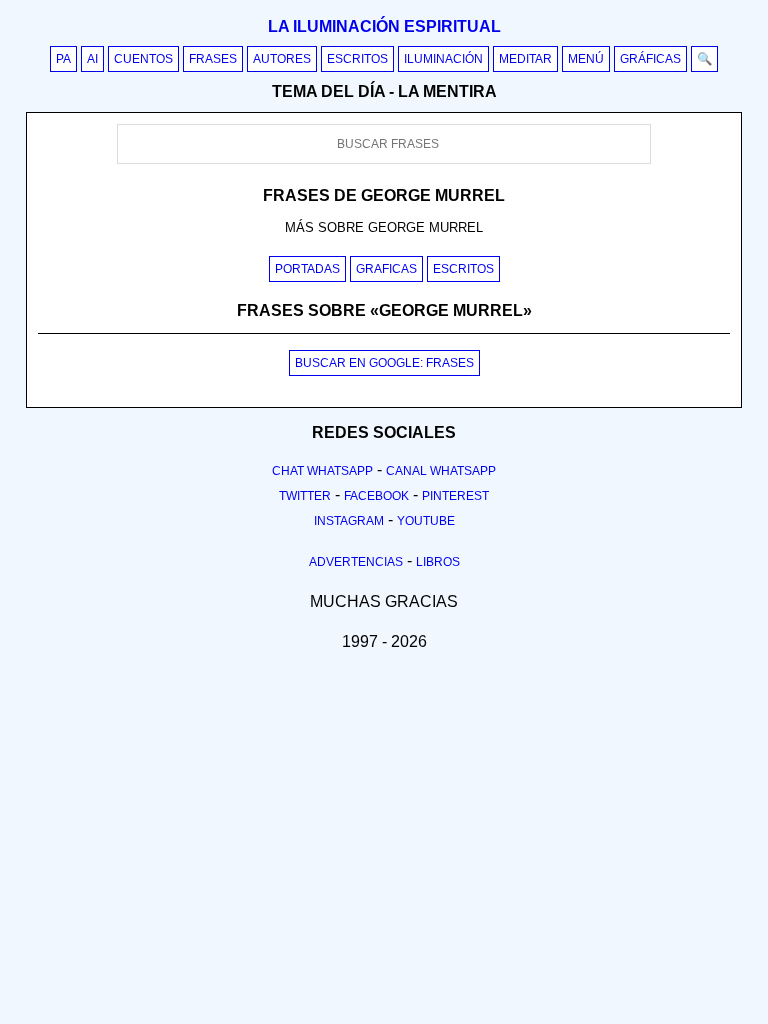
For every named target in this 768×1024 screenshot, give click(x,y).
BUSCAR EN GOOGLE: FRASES (384, 363)
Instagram (349, 521)
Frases (213, 59)
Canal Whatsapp (441, 471)
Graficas (386, 269)
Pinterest (455, 496)
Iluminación (443, 59)
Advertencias (356, 562)
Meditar (525, 59)
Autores (282, 59)
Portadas (307, 269)
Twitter (305, 496)
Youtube (426, 521)
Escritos (357, 59)
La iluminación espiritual (384, 26)
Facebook (376, 496)
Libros (438, 562)
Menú (586, 59)
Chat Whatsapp (322, 471)
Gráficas (650, 59)
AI (92, 59)
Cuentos (143, 59)
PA (63, 59)
